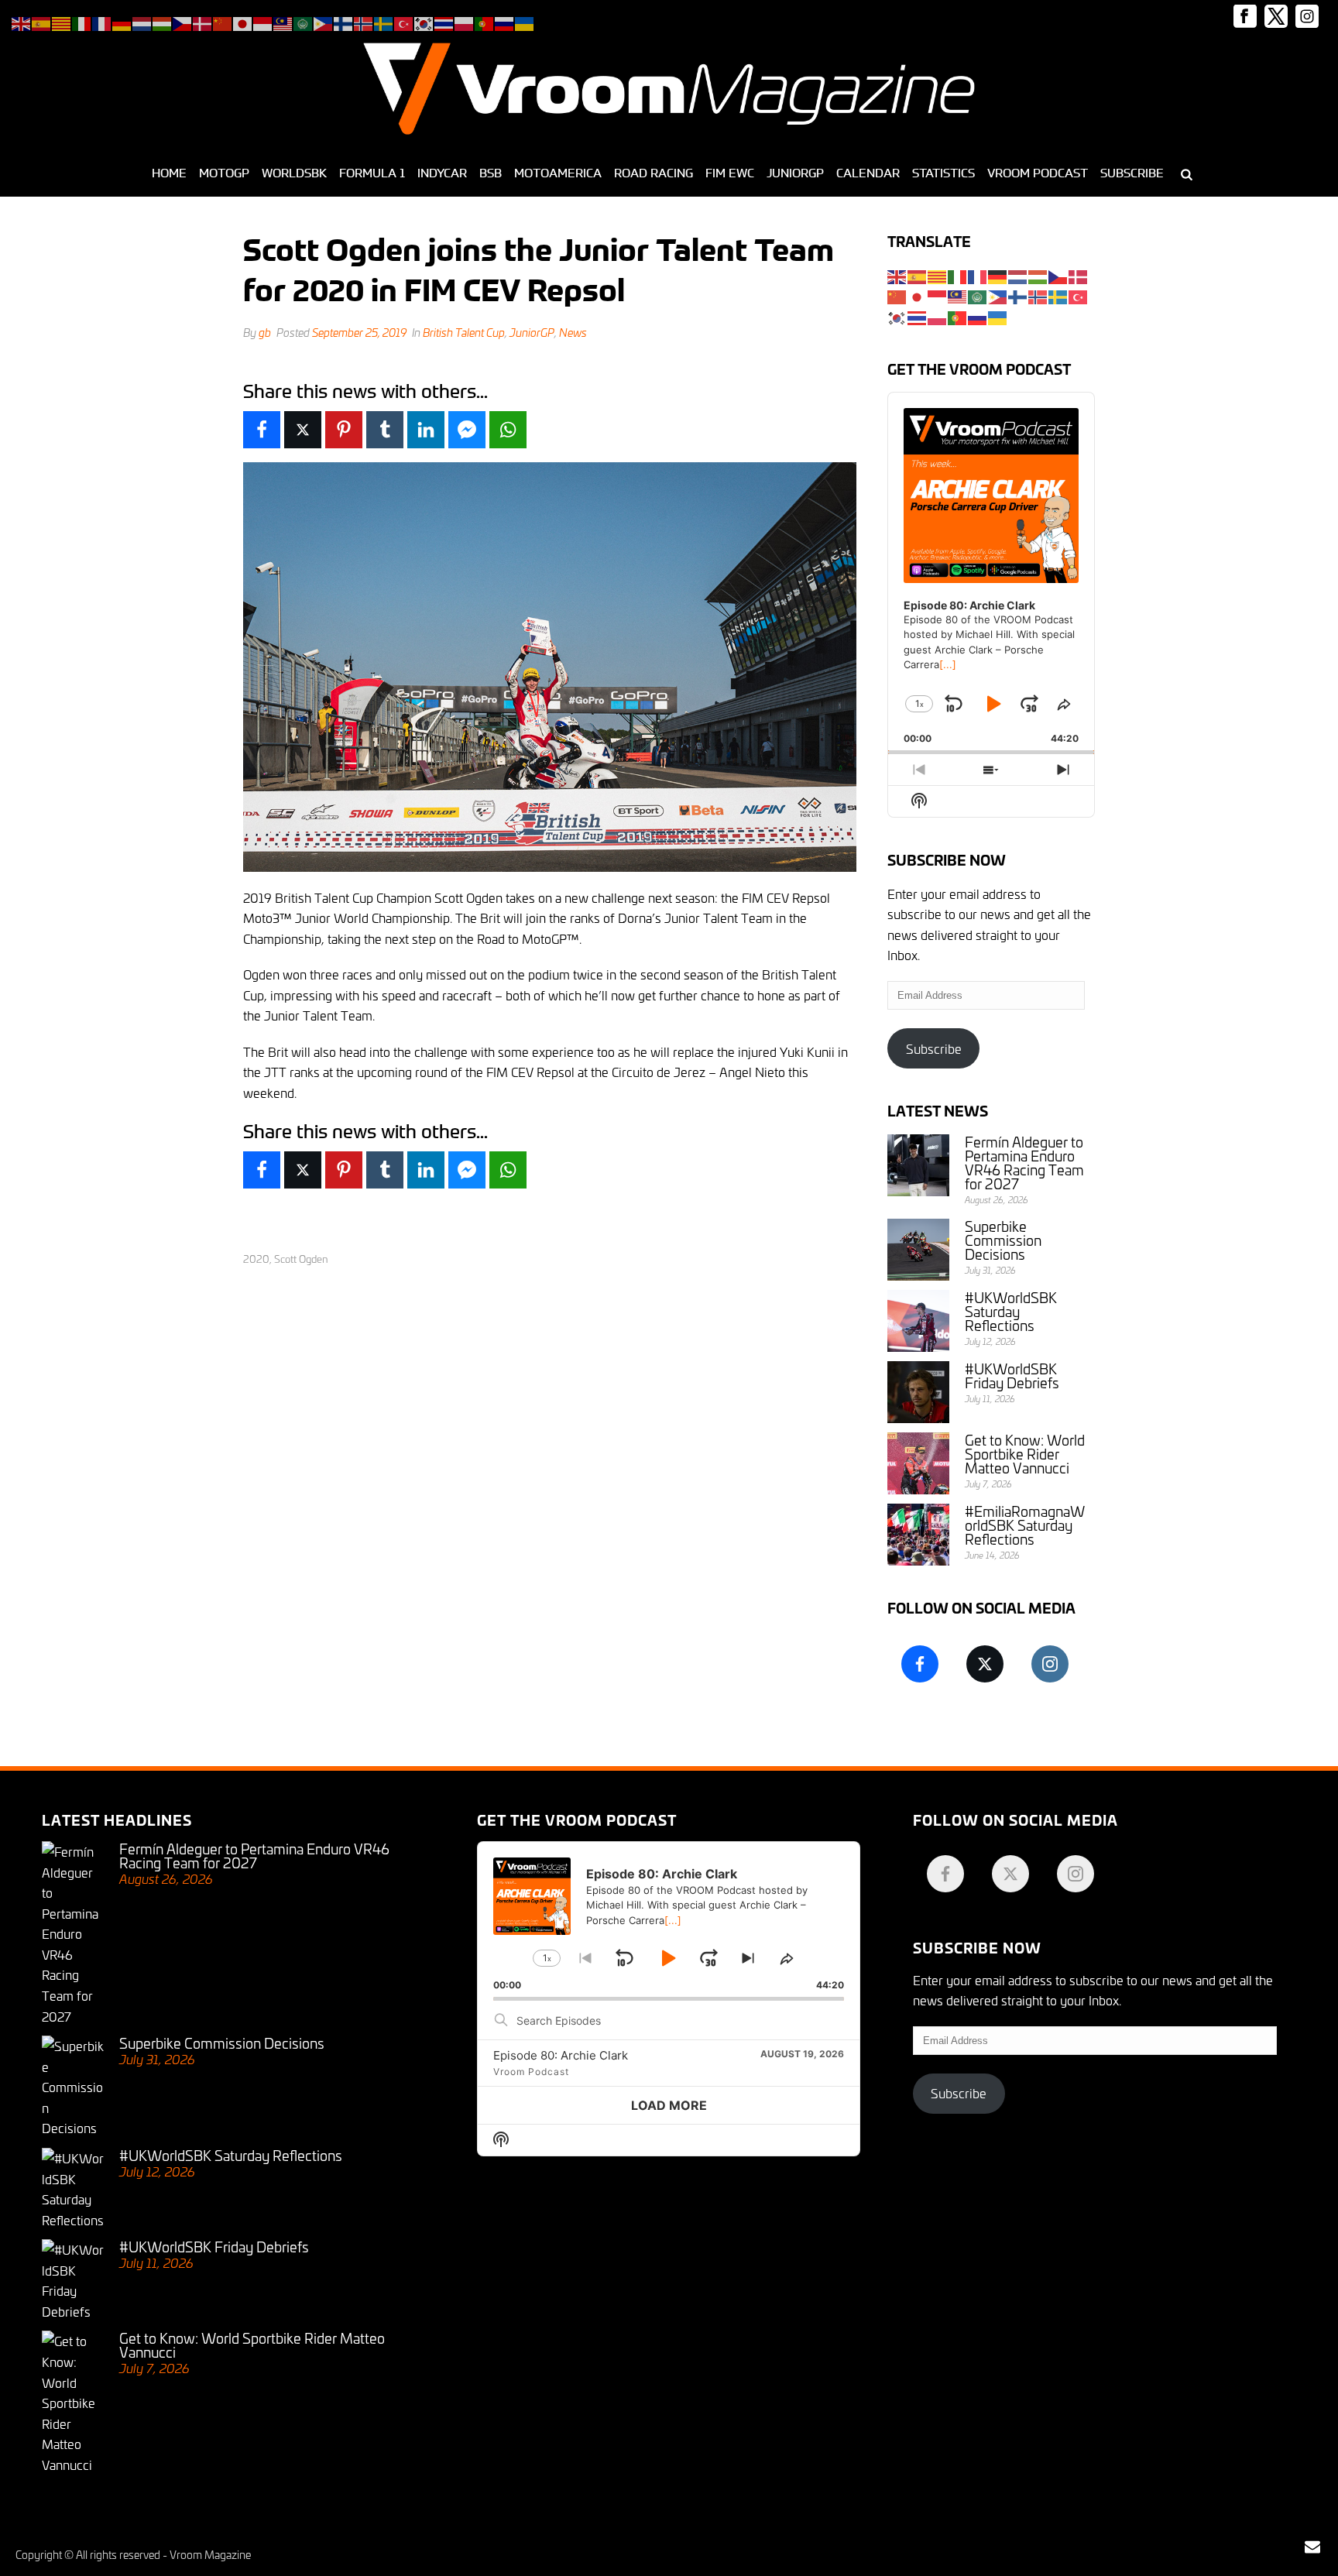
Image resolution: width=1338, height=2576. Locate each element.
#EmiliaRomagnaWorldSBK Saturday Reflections (1025, 1525)
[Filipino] (998, 295)
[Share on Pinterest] (344, 430)
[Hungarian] (1038, 274)
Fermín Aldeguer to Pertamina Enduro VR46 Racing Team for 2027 (1024, 1162)
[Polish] (938, 316)
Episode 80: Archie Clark (561, 2055)
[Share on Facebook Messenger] (467, 430)
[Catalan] (938, 274)
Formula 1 (372, 173)
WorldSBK (294, 173)
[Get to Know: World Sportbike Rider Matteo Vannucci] (918, 1463)
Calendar (868, 173)
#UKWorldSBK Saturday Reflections (1011, 1311)
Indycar (442, 173)
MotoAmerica (558, 173)
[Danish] (1079, 274)
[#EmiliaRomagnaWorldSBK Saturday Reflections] (918, 1535)
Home (169, 173)
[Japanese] (918, 295)
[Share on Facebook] (262, 430)
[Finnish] (1018, 295)
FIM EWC (730, 173)
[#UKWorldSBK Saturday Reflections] (918, 1321)
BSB (491, 173)
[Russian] (978, 316)
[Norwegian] (1038, 295)
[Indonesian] (938, 295)
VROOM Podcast (1038, 173)
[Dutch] (1018, 274)
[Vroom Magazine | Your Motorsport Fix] (669, 89)
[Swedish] (1058, 295)
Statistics (943, 173)
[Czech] (1058, 274)
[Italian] (958, 274)
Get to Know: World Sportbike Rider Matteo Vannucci (1025, 1453)
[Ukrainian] (998, 316)
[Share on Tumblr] (385, 430)
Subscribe (1132, 173)
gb (265, 332)
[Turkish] (1079, 295)
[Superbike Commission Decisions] (918, 1250)
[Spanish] (918, 274)
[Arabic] (978, 295)
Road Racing (654, 173)
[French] (978, 274)
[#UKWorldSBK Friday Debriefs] (918, 1392)
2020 (256, 1259)
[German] (998, 274)
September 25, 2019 (359, 332)
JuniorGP (795, 173)
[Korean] (897, 316)
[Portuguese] (958, 316)
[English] (897, 274)
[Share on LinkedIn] (426, 430)
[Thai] (918, 316)
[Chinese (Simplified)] (897, 295)
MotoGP (224, 173)
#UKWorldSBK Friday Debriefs (1012, 1375)
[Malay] (958, 295)
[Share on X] (303, 430)
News (573, 332)
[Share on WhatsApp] (508, 430)
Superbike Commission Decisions (1003, 1240)
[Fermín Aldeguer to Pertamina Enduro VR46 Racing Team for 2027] (918, 1165)
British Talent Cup (464, 332)
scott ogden (301, 1259)
